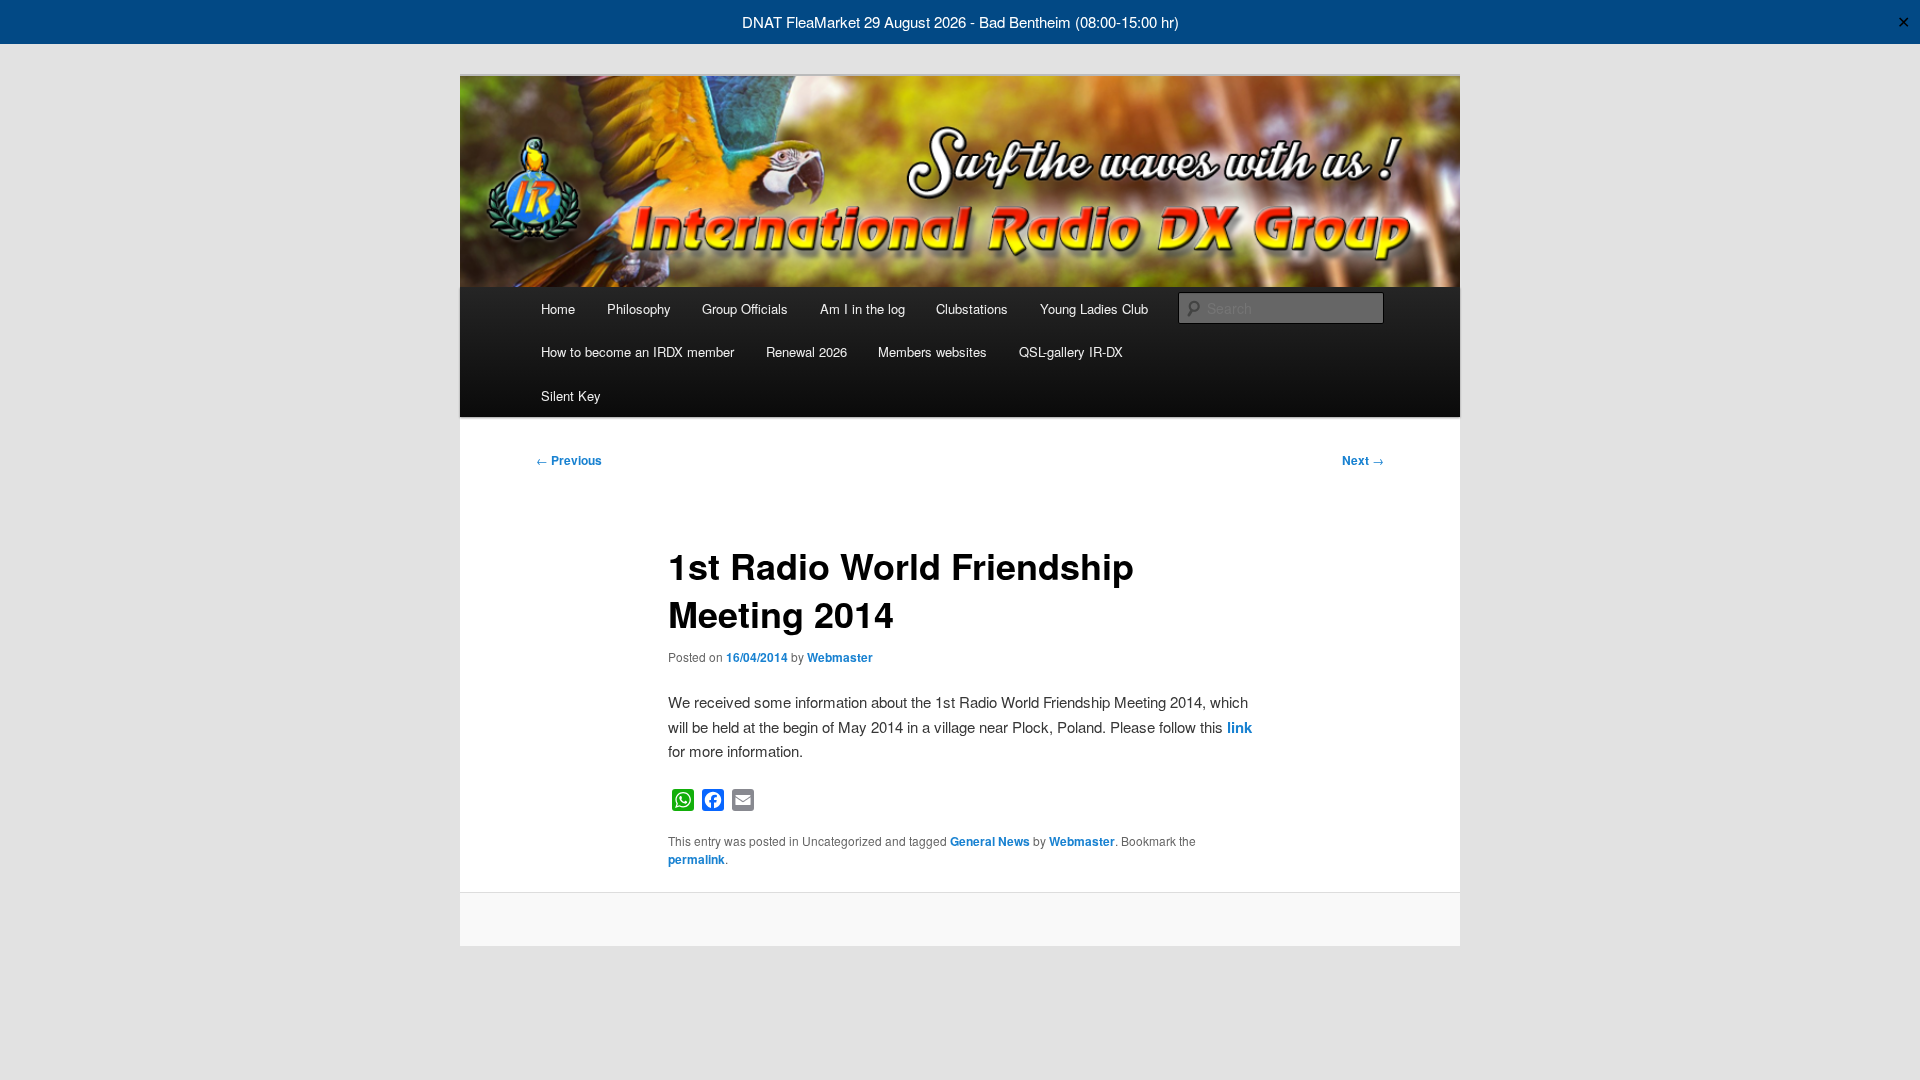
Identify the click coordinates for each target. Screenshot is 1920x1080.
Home (558, 308)
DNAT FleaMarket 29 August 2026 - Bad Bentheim (906, 21)
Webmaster (840, 657)
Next (1363, 460)
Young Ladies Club (1094, 308)
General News (990, 841)
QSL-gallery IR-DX (1071, 351)
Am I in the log (862, 308)
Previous (569, 460)
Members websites (932, 351)
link (1239, 727)
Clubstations (972, 308)
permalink (696, 859)
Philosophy (639, 308)
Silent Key (571, 395)
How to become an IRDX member (637, 351)
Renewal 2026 (806, 351)
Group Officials (745, 308)
